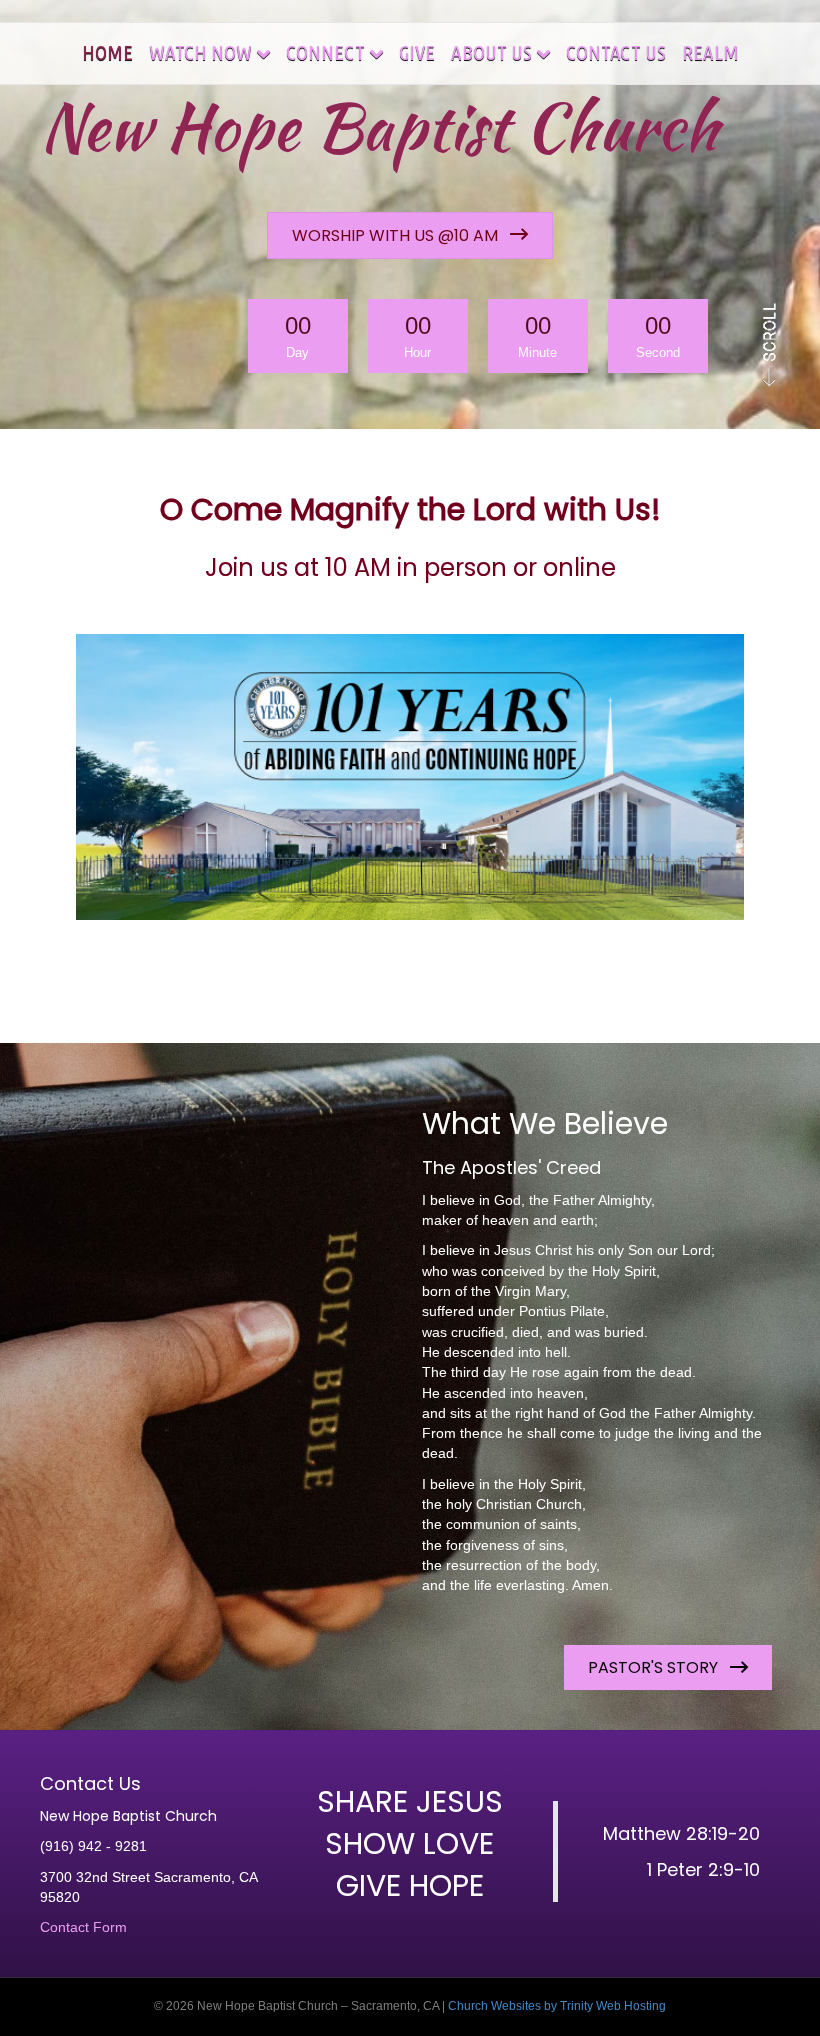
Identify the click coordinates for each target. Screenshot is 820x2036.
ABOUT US (491, 52)
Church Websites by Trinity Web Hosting (557, 2006)
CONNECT (325, 52)
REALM (710, 52)
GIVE (417, 52)
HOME (107, 52)
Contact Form (83, 1927)
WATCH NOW (200, 52)
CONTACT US (616, 52)
